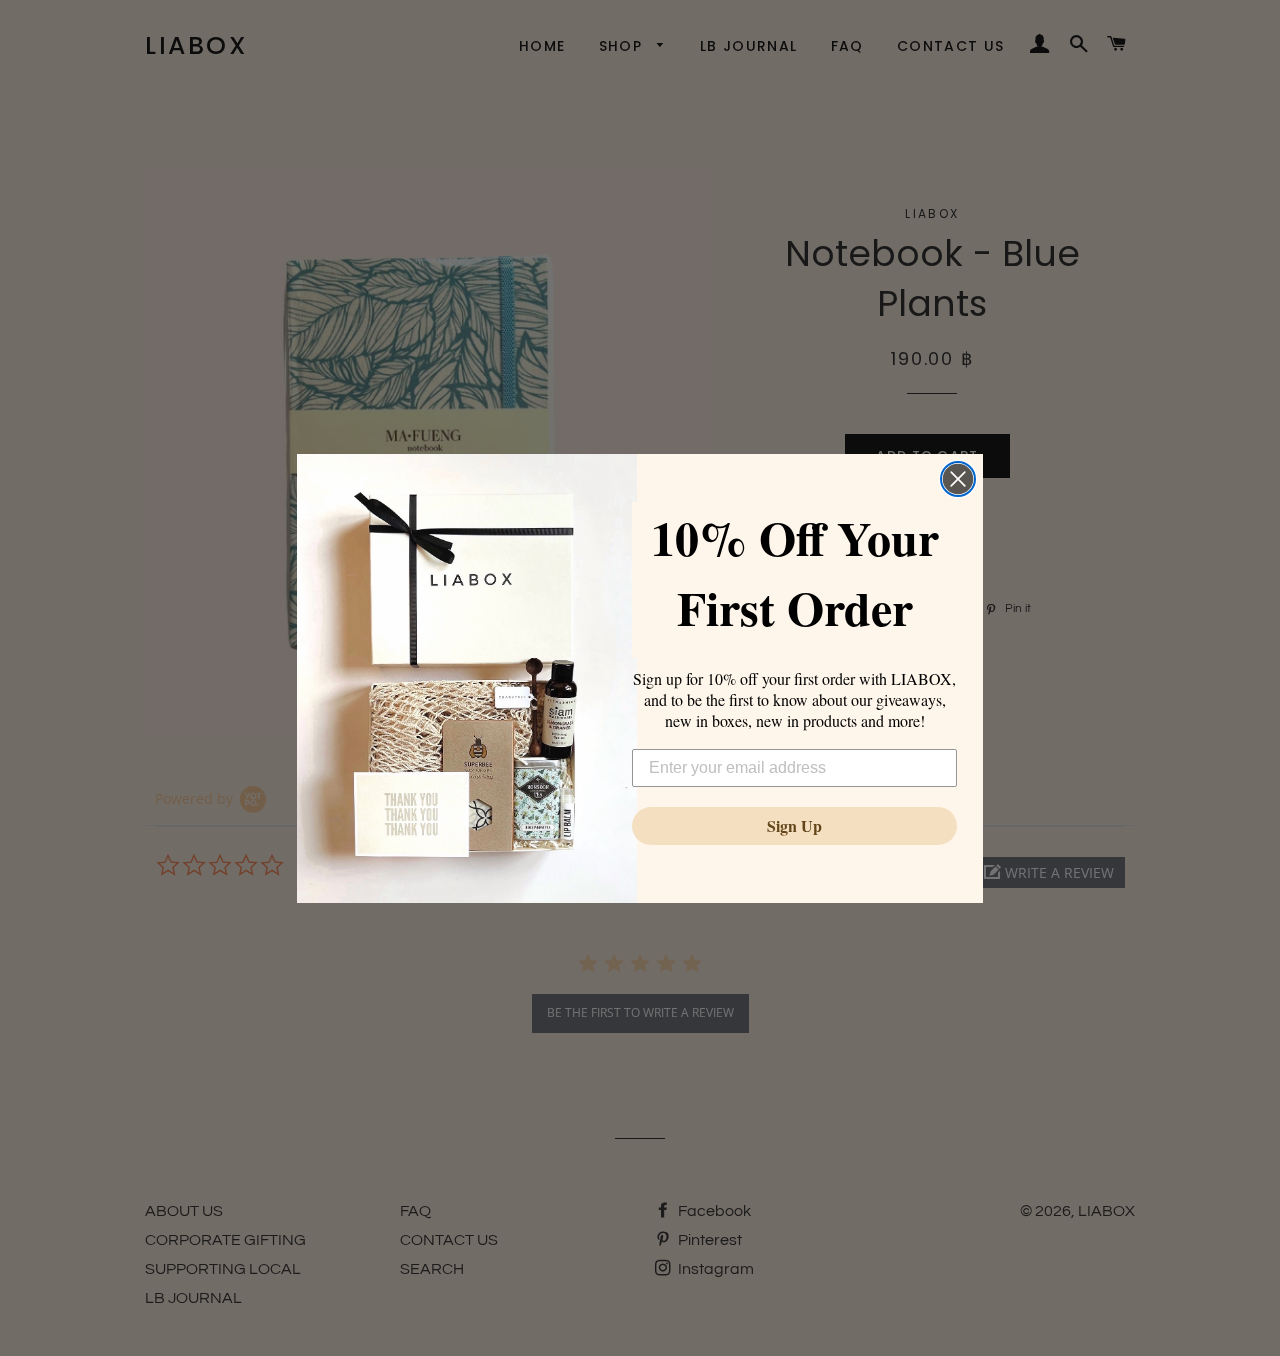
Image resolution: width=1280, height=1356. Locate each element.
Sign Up (794, 825)
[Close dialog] (958, 479)
